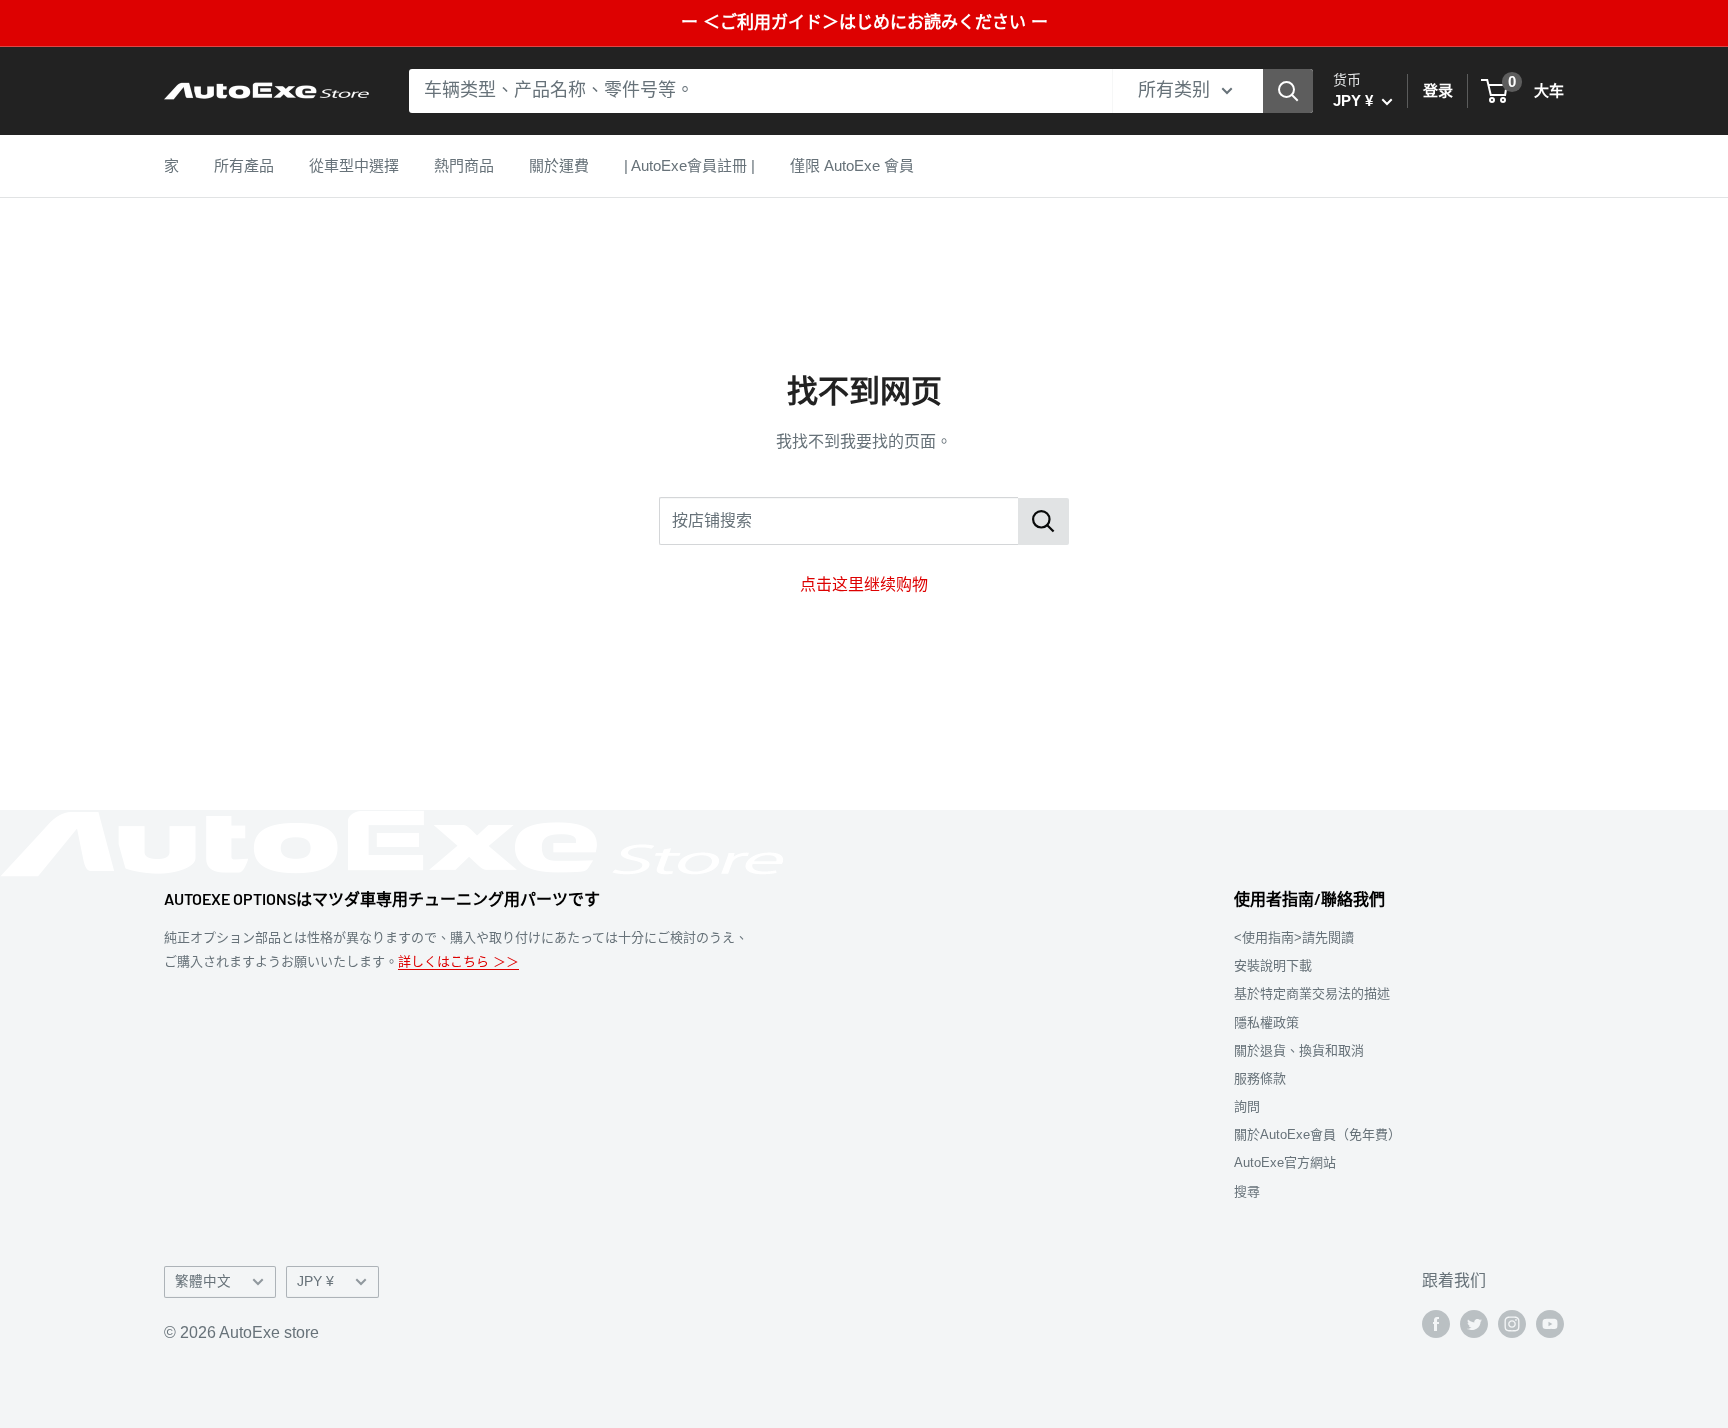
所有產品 (244, 165)
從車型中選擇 (354, 165)
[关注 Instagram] (1512, 1324)
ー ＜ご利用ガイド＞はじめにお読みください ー (864, 22)
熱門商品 (464, 165)
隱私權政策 (1266, 1022)
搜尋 (1247, 1191)
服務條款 (1260, 1078)
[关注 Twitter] (1474, 1324)
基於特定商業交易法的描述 (1312, 993)
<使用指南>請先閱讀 (1294, 937)
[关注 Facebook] (1436, 1324)
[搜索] (1288, 91)
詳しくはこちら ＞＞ (458, 961)
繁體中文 (203, 1281)
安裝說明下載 (1273, 965)
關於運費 (559, 165)
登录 (1438, 90)
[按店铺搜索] (1043, 521)
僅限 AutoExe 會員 (852, 165)
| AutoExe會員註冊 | (689, 165)
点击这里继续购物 (864, 584)
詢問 (1247, 1106)
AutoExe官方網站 (1285, 1162)
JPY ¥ (315, 1281)
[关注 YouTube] (1550, 1324)
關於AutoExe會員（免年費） (1317, 1134)
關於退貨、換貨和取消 (1299, 1050)
